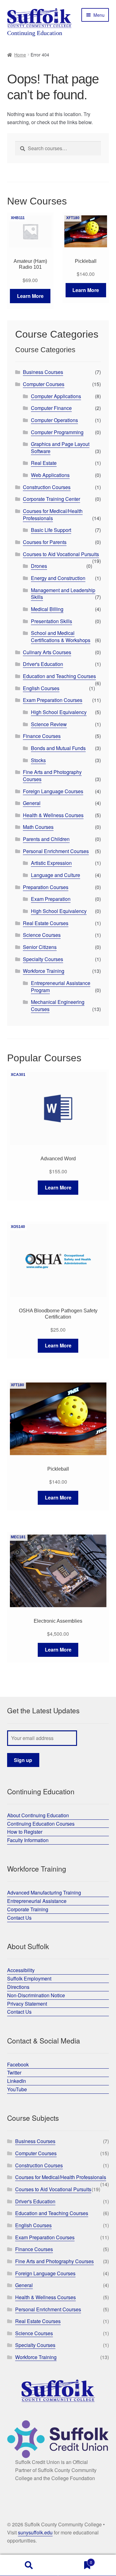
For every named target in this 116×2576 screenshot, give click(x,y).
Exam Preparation (51, 899)
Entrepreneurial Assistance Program (61, 987)
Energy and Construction (58, 578)
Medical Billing (47, 609)
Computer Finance (51, 408)
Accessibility (21, 1970)
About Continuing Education (38, 1815)
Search (29, 2565)
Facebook (18, 2064)
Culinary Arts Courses (47, 652)
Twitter (14, 2072)
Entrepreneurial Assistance (37, 1901)
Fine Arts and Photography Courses (52, 775)
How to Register (25, 1832)
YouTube (17, 2089)
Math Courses (38, 827)
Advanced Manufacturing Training (44, 1893)
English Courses (41, 688)
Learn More (30, 296)
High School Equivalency (59, 712)
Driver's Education (43, 664)
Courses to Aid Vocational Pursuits (61, 554)
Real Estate (44, 463)
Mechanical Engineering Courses (58, 1005)
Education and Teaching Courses (59, 676)
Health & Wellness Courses (53, 815)
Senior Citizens (40, 947)
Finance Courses (42, 736)
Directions (18, 1987)
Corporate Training (28, 1909)
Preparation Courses (46, 887)
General (32, 803)
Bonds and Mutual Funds (58, 748)
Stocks (38, 760)
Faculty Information (28, 1840)
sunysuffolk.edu (35, 2532)
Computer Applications (56, 396)
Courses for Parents (45, 542)
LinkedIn (17, 2081)
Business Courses (43, 372)
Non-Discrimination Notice (36, 1995)
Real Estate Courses (46, 923)
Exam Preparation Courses (53, 700)
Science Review (49, 724)
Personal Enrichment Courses (56, 851)
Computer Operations (54, 420)
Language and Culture (56, 875)
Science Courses (42, 935)
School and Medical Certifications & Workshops (61, 636)
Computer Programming (57, 432)
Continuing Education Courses (41, 1824)
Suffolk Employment (29, 1978)
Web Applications (50, 475)
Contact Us (19, 1918)
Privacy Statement (27, 2004)
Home (20, 55)
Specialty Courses (43, 959)
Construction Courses (47, 487)
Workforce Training (44, 971)
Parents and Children (46, 839)
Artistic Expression (51, 863)
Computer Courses (44, 384)
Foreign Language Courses (53, 791)
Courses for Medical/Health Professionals (53, 515)
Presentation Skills (52, 621)
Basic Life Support (51, 530)
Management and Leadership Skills (63, 594)
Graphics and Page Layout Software (60, 447)
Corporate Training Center (52, 499)
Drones (39, 566)
